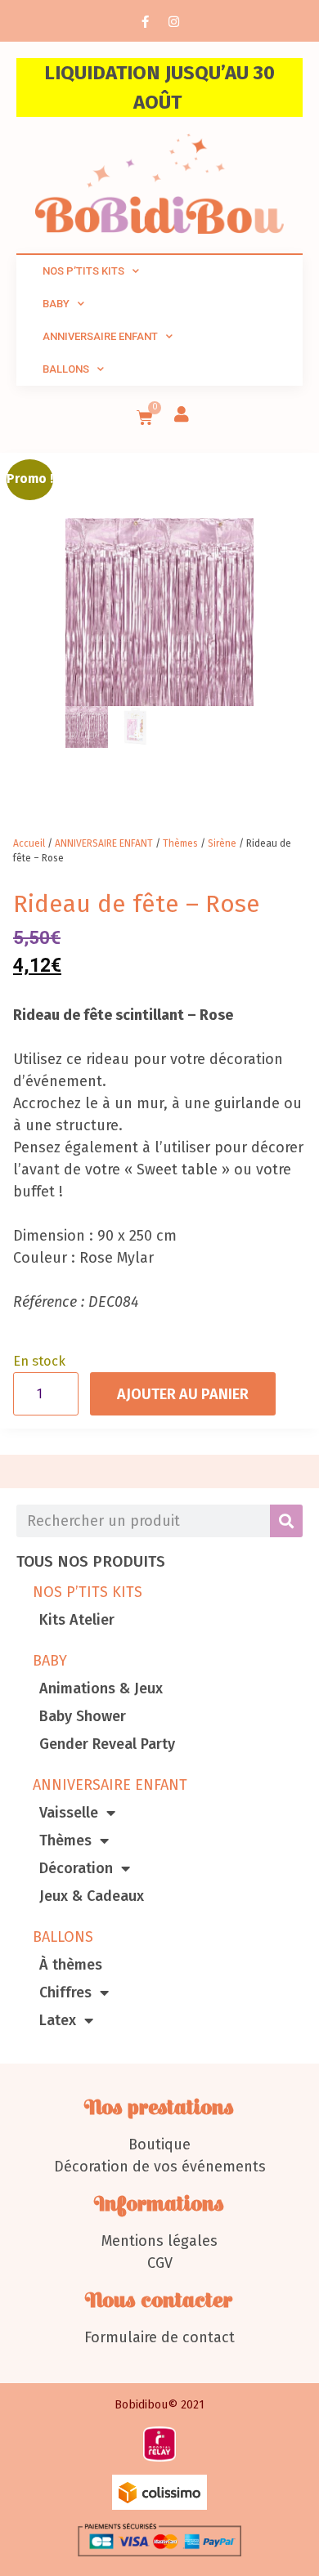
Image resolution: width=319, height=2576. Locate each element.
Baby (56, 304)
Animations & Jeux (101, 1688)
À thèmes (71, 1965)
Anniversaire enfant (100, 336)
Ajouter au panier (183, 1394)
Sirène (222, 843)
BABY (50, 1661)
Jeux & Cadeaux (92, 1896)
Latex (58, 2020)
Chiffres (65, 1992)
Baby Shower (83, 1716)
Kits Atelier (77, 1620)
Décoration (76, 1868)
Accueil (29, 843)
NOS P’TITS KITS (88, 1592)
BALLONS (63, 1937)
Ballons (66, 369)
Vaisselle (69, 1813)
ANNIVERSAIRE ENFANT (110, 1785)
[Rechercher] (286, 1521)
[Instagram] (174, 21)
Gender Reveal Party (107, 1744)
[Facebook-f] (146, 21)
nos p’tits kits (83, 271)
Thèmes (65, 1840)
